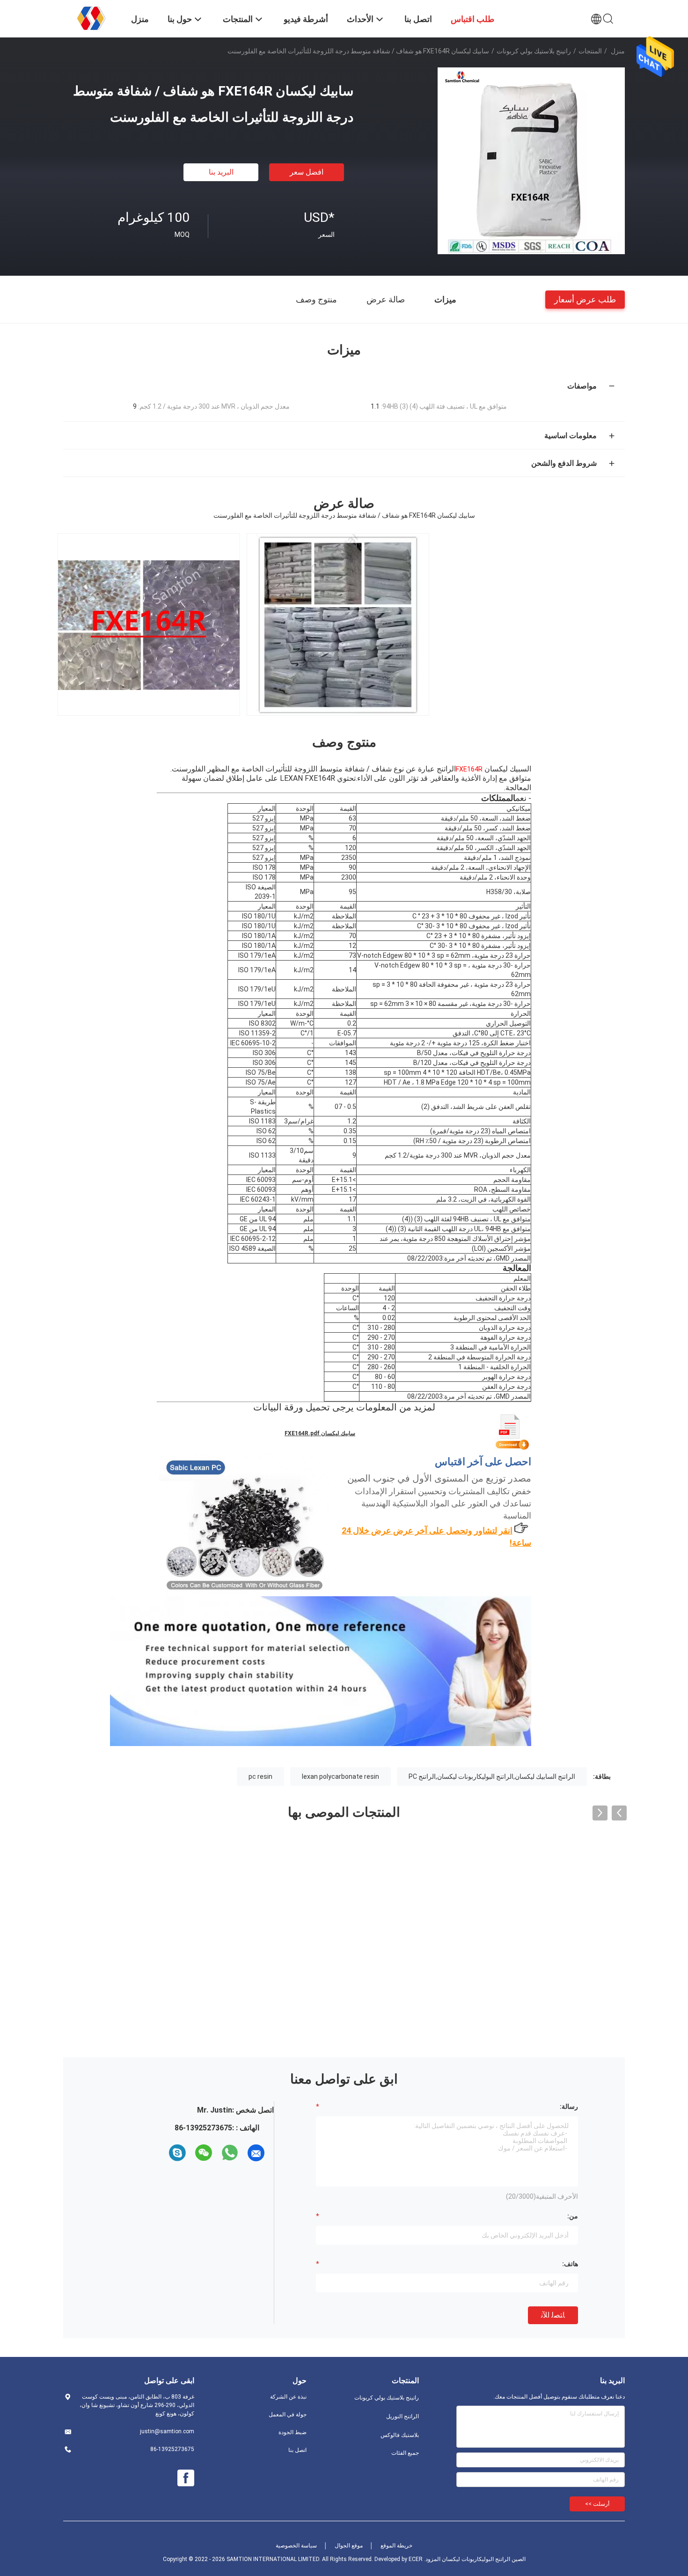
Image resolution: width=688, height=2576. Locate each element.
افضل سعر (307, 172)
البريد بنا (221, 172)
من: (573, 2216)
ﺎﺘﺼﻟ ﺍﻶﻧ (553, 2315)
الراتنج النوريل (403, 2416)
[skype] (177, 2153)
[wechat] (204, 2153)
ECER (416, 2559)
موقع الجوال (349, 2546)
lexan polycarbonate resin (340, 1776)
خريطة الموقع (396, 2546)
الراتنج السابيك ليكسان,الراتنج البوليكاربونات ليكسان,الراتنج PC (492, 1776)
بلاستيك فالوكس (400, 2435)
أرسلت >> (597, 2504)
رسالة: (569, 2106)
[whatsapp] (230, 2153)
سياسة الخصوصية (296, 2546)
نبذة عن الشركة (288, 2397)
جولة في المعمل (288, 2415)
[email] (256, 2153)
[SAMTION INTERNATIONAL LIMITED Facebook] (186, 2478)
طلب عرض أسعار (585, 299)
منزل (618, 51)
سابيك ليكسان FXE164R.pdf (320, 1433)
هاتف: (570, 2264)
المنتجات (590, 51)
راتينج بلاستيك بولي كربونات (534, 51)
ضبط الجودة (293, 2432)
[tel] (161, 2153)
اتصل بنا (297, 2450)
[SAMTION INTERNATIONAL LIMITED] (91, 18)
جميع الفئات (405, 2453)
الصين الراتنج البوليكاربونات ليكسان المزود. (474, 2559)
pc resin (260, 1776)
